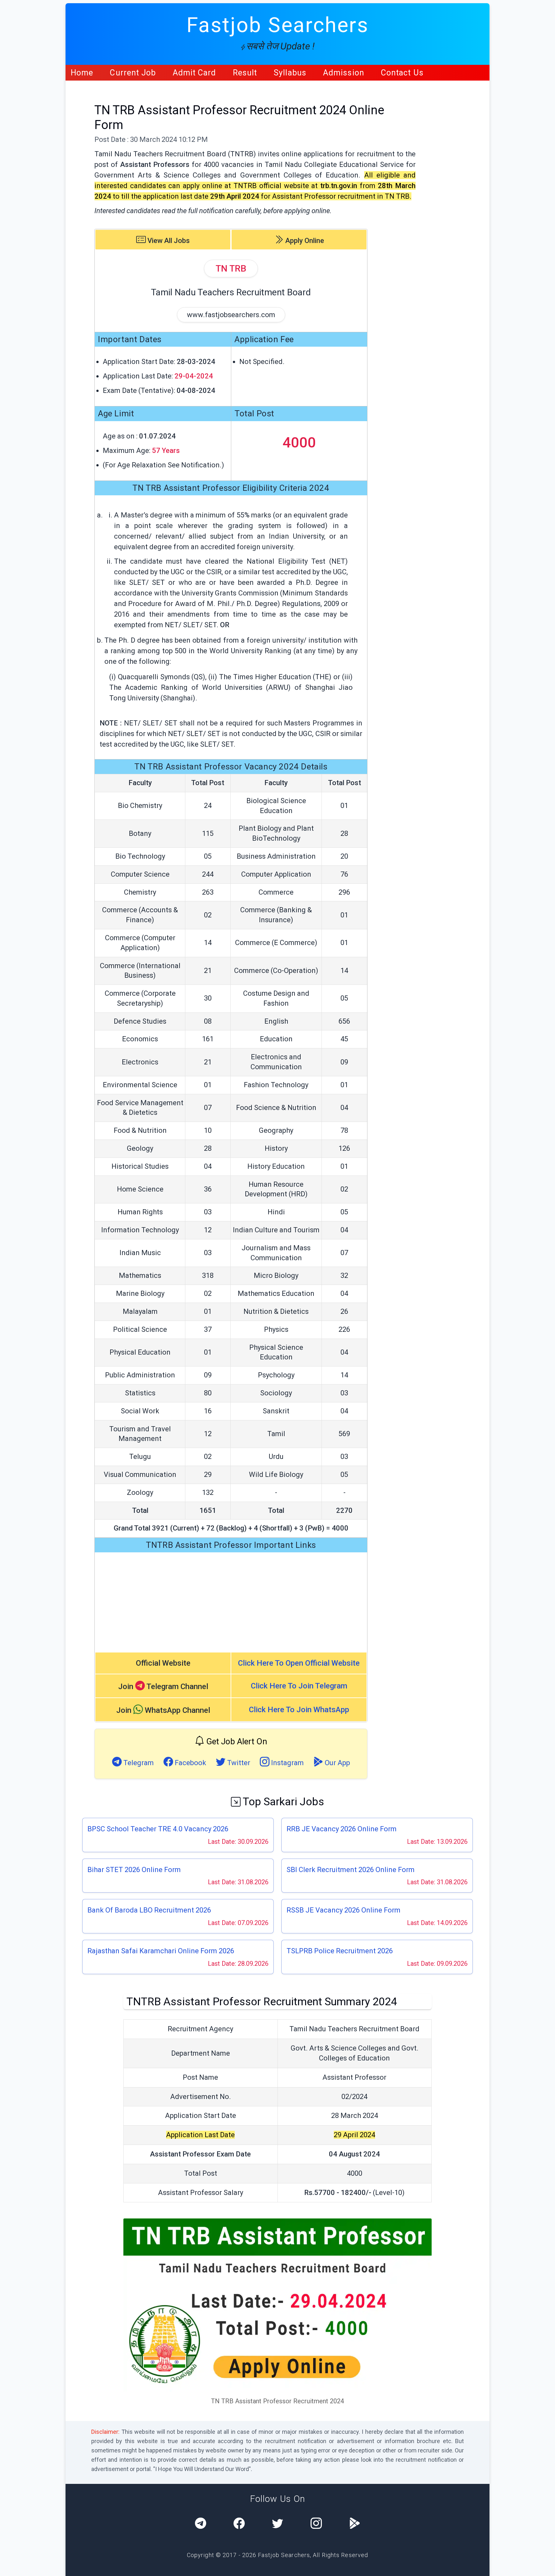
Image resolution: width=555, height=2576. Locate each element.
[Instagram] (316, 2524)
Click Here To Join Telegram (299, 1686)
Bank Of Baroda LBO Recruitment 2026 (149, 1910)
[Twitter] (278, 2524)
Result (245, 73)
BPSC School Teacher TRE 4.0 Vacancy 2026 (158, 1829)
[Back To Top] (544, 2566)
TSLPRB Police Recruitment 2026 (340, 1951)
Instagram (287, 1763)
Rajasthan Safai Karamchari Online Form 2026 (161, 1951)
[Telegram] (201, 2524)
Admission (344, 73)
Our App (337, 1763)
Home (82, 73)
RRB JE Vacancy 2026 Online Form (342, 1829)
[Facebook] (239, 2524)
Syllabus (290, 73)
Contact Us (402, 73)
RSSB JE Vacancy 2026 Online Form (344, 1910)
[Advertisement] (231, 1602)
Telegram (138, 1763)
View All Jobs (168, 241)
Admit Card (194, 73)
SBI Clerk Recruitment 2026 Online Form (351, 1870)
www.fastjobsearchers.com (231, 315)
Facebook (190, 1763)
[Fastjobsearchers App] (355, 2524)
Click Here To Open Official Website (299, 1663)
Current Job (133, 73)
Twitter (238, 1763)
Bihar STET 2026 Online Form (134, 1870)
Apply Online (304, 241)
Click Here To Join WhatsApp (299, 1710)
